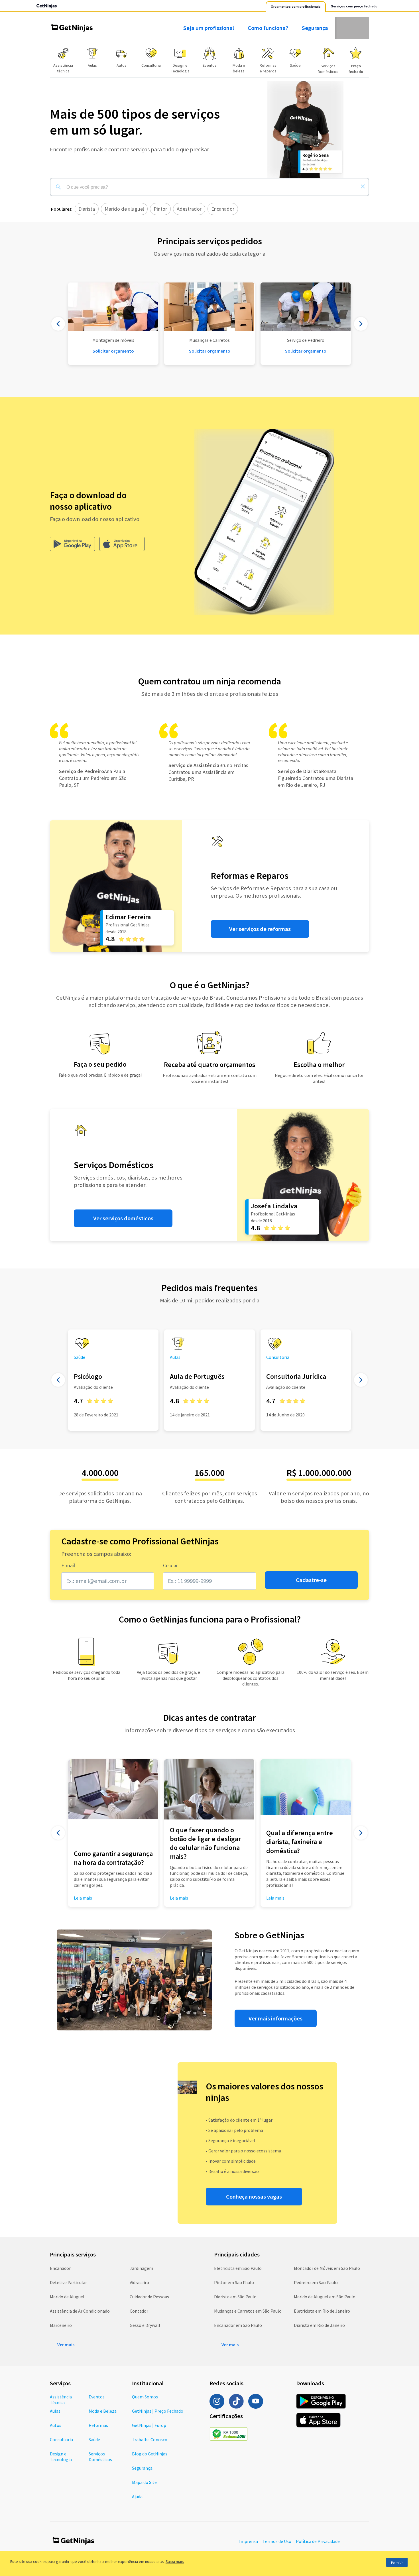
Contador (139, 2311)
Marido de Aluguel (67, 2297)
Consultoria (61, 2439)
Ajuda (137, 2496)
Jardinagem (141, 2268)
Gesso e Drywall (145, 2325)
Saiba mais (175, 2561)
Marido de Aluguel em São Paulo (325, 2297)
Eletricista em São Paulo (238, 2268)
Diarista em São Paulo (235, 2297)
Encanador (60, 2268)
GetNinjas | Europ (149, 2425)
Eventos (97, 2397)
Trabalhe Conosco (150, 2439)
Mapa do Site (144, 2482)
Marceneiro (61, 2325)
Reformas (98, 2425)
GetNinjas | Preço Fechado (158, 2411)
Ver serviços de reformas (260, 929)
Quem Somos (145, 2397)
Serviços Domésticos (100, 2457)
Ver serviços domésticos (123, 1218)
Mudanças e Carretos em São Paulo (248, 2311)
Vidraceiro (139, 2282)
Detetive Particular (68, 2282)
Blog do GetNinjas (150, 2454)
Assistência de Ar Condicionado (80, 2311)
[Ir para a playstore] (72, 544)
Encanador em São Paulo (238, 2325)
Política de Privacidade (318, 2541)
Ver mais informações (275, 2018)
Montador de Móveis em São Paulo (327, 2268)
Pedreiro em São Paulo (316, 2282)
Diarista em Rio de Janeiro (319, 2325)
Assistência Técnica (61, 2400)
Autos (56, 2425)
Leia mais (179, 1898)
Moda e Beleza (103, 2411)
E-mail (68, 1565)
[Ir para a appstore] (122, 544)
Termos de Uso (277, 2541)
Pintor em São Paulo (234, 2282)
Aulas (55, 2411)
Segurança (315, 28)
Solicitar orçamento (210, 351)
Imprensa (249, 2541)
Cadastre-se (311, 1580)
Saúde (94, 2439)
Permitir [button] (397, 2562)
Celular (170, 1565)
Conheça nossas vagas (254, 2197)
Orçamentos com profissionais (296, 7)
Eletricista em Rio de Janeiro (322, 2311)
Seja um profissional (209, 28)
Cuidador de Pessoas (149, 2297)
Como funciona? (268, 28)
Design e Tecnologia (61, 2457)
